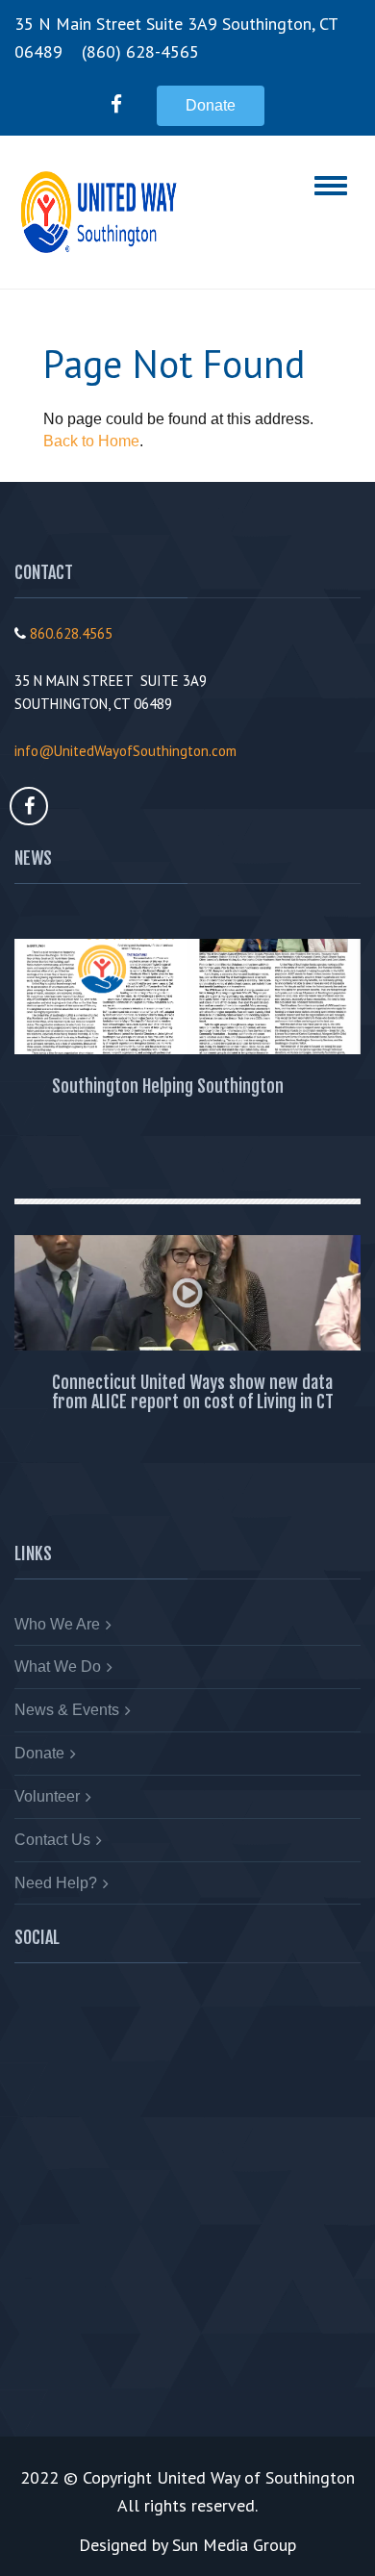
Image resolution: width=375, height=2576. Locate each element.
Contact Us (52, 1840)
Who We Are (57, 1624)
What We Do (58, 1667)
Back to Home (91, 441)
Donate (211, 105)
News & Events (67, 1710)
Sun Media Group (234, 2545)
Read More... (78, 1156)
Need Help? (56, 1883)
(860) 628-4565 (140, 51)
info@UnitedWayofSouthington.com (125, 751)
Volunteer (47, 1796)
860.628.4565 (71, 633)
